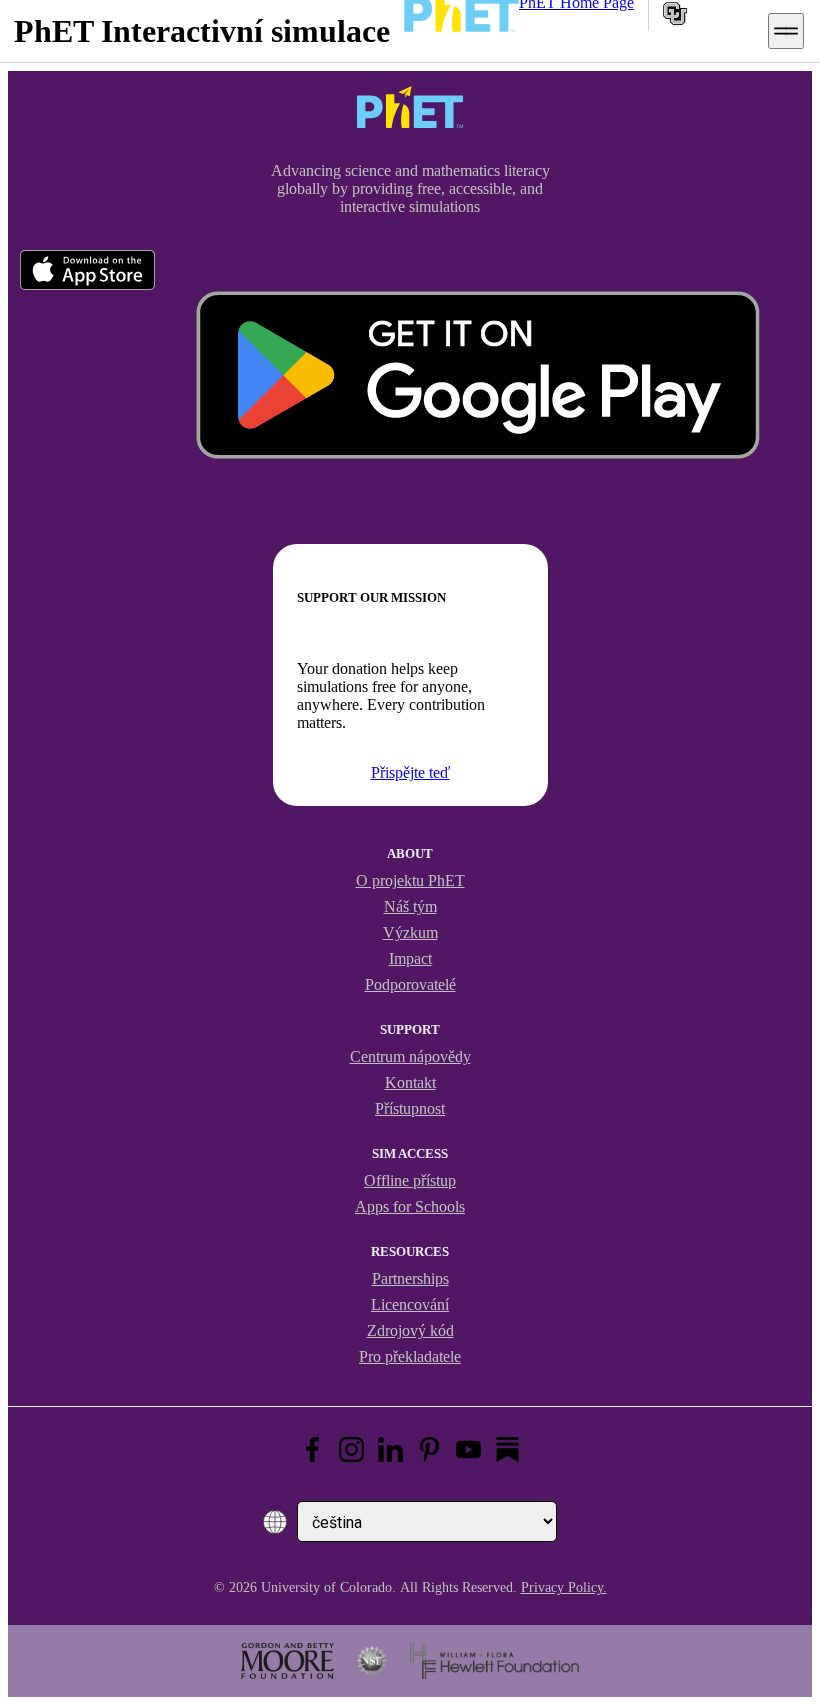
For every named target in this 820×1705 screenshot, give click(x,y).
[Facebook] (312, 1449)
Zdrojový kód (410, 1330)
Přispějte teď (410, 772)
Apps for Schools (410, 1206)
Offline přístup (410, 1180)
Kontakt (410, 1082)
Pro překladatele (410, 1356)
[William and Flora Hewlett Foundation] (494, 1661)
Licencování (410, 1304)
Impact (410, 958)
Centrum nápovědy (410, 1056)
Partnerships (410, 1278)
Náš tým (410, 906)
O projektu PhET (410, 880)
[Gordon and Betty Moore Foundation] (287, 1661)
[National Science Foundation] (372, 1661)
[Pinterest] (429, 1449)
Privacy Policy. (564, 1587)
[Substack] (507, 1449)
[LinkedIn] (390, 1449)
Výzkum (410, 932)
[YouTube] (468, 1449)
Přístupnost (410, 1108)
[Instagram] (351, 1449)
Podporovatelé (410, 984)
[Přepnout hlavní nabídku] (786, 31)
